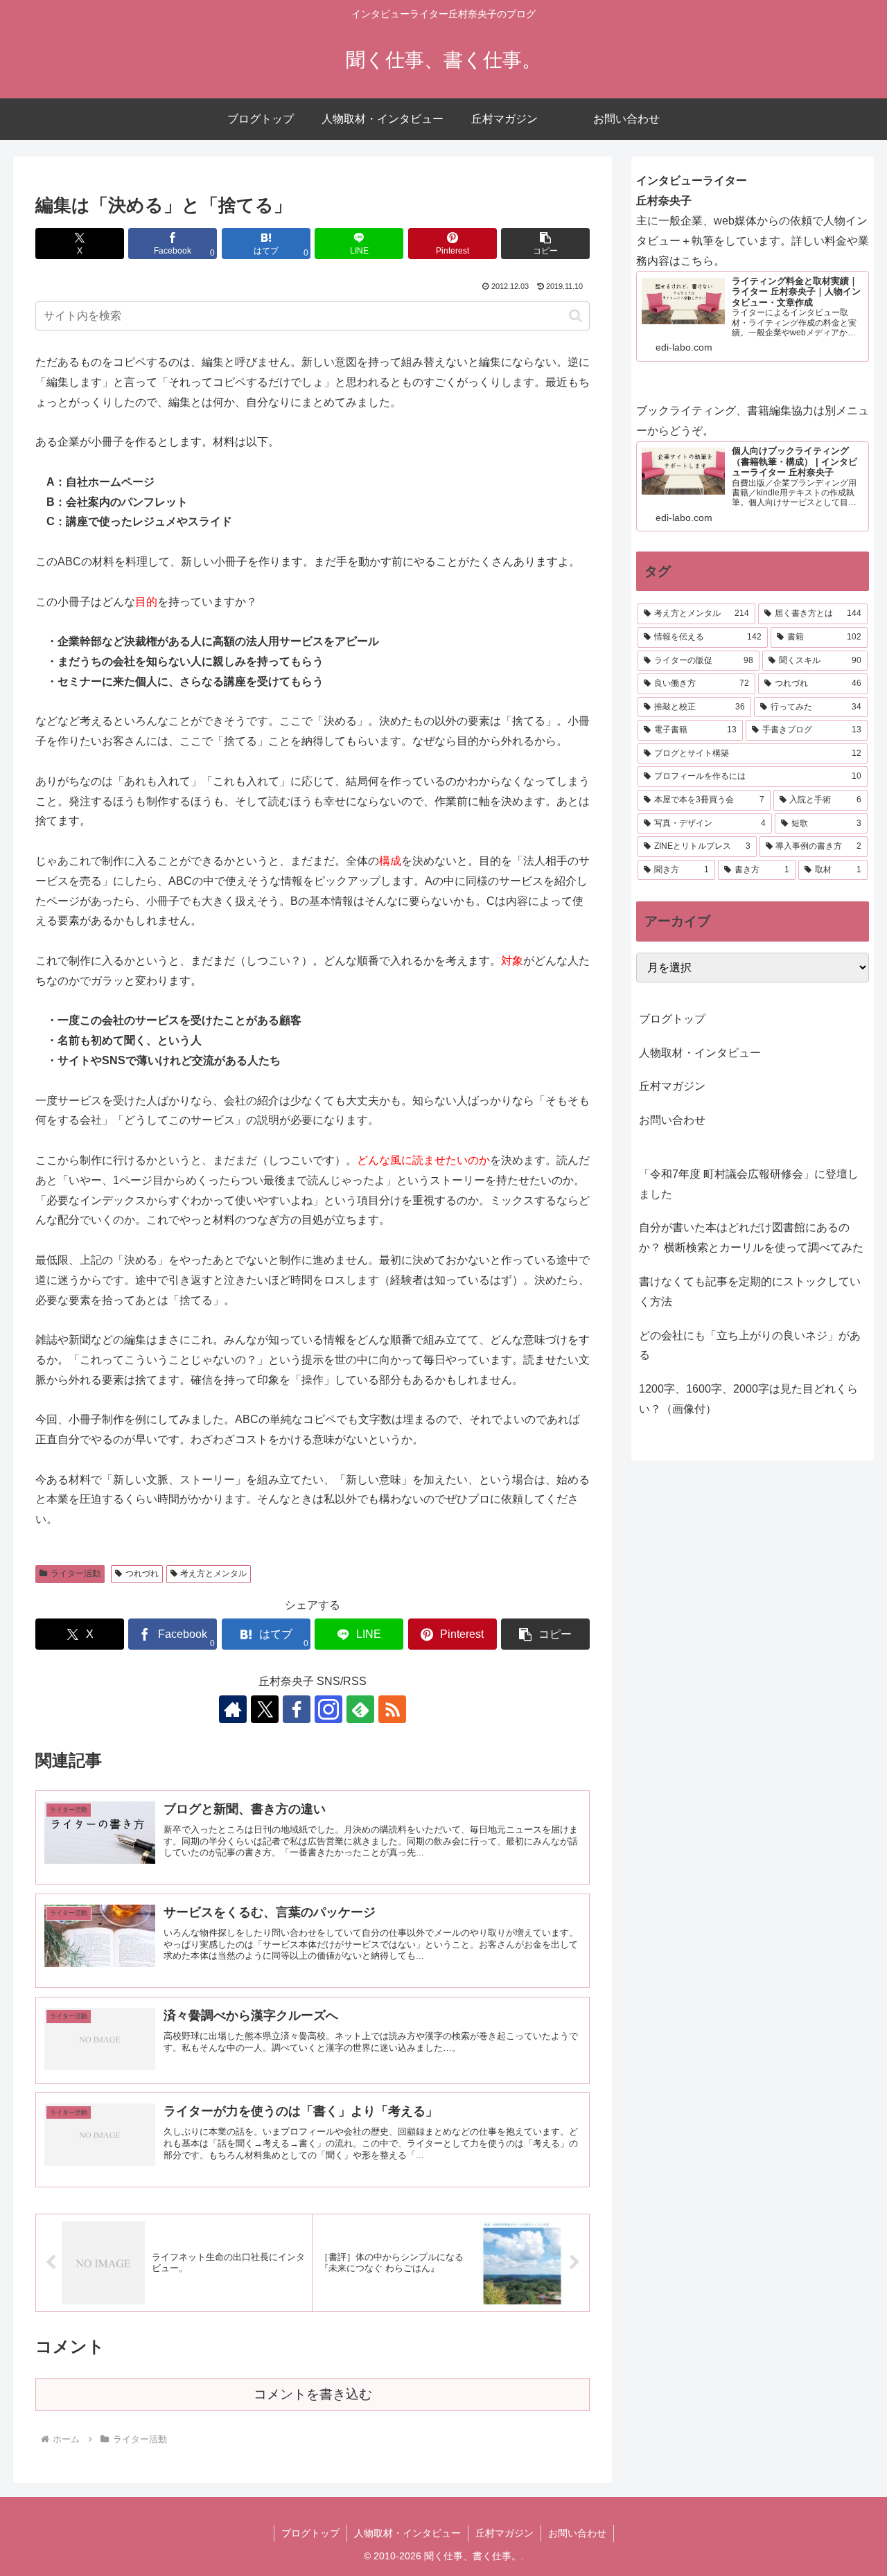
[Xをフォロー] (265, 1709)
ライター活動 (76, 1573)
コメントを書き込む (313, 2394)
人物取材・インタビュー (700, 1053)
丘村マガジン (672, 1086)
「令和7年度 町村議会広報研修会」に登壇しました (749, 1184)
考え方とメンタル (213, 1573)
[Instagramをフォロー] (328, 1709)
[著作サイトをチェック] (233, 1709)
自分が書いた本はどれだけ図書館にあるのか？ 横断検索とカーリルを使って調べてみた (751, 1237)
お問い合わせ (672, 1120)
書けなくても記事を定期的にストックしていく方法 (750, 1291)
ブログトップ (672, 1019)
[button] (545, 244)
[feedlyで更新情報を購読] (360, 1709)
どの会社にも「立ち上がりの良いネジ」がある (750, 1346)
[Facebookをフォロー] (297, 1709)
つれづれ (142, 1573)
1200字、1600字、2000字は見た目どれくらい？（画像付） (748, 1399)
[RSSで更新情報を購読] (392, 1709)
